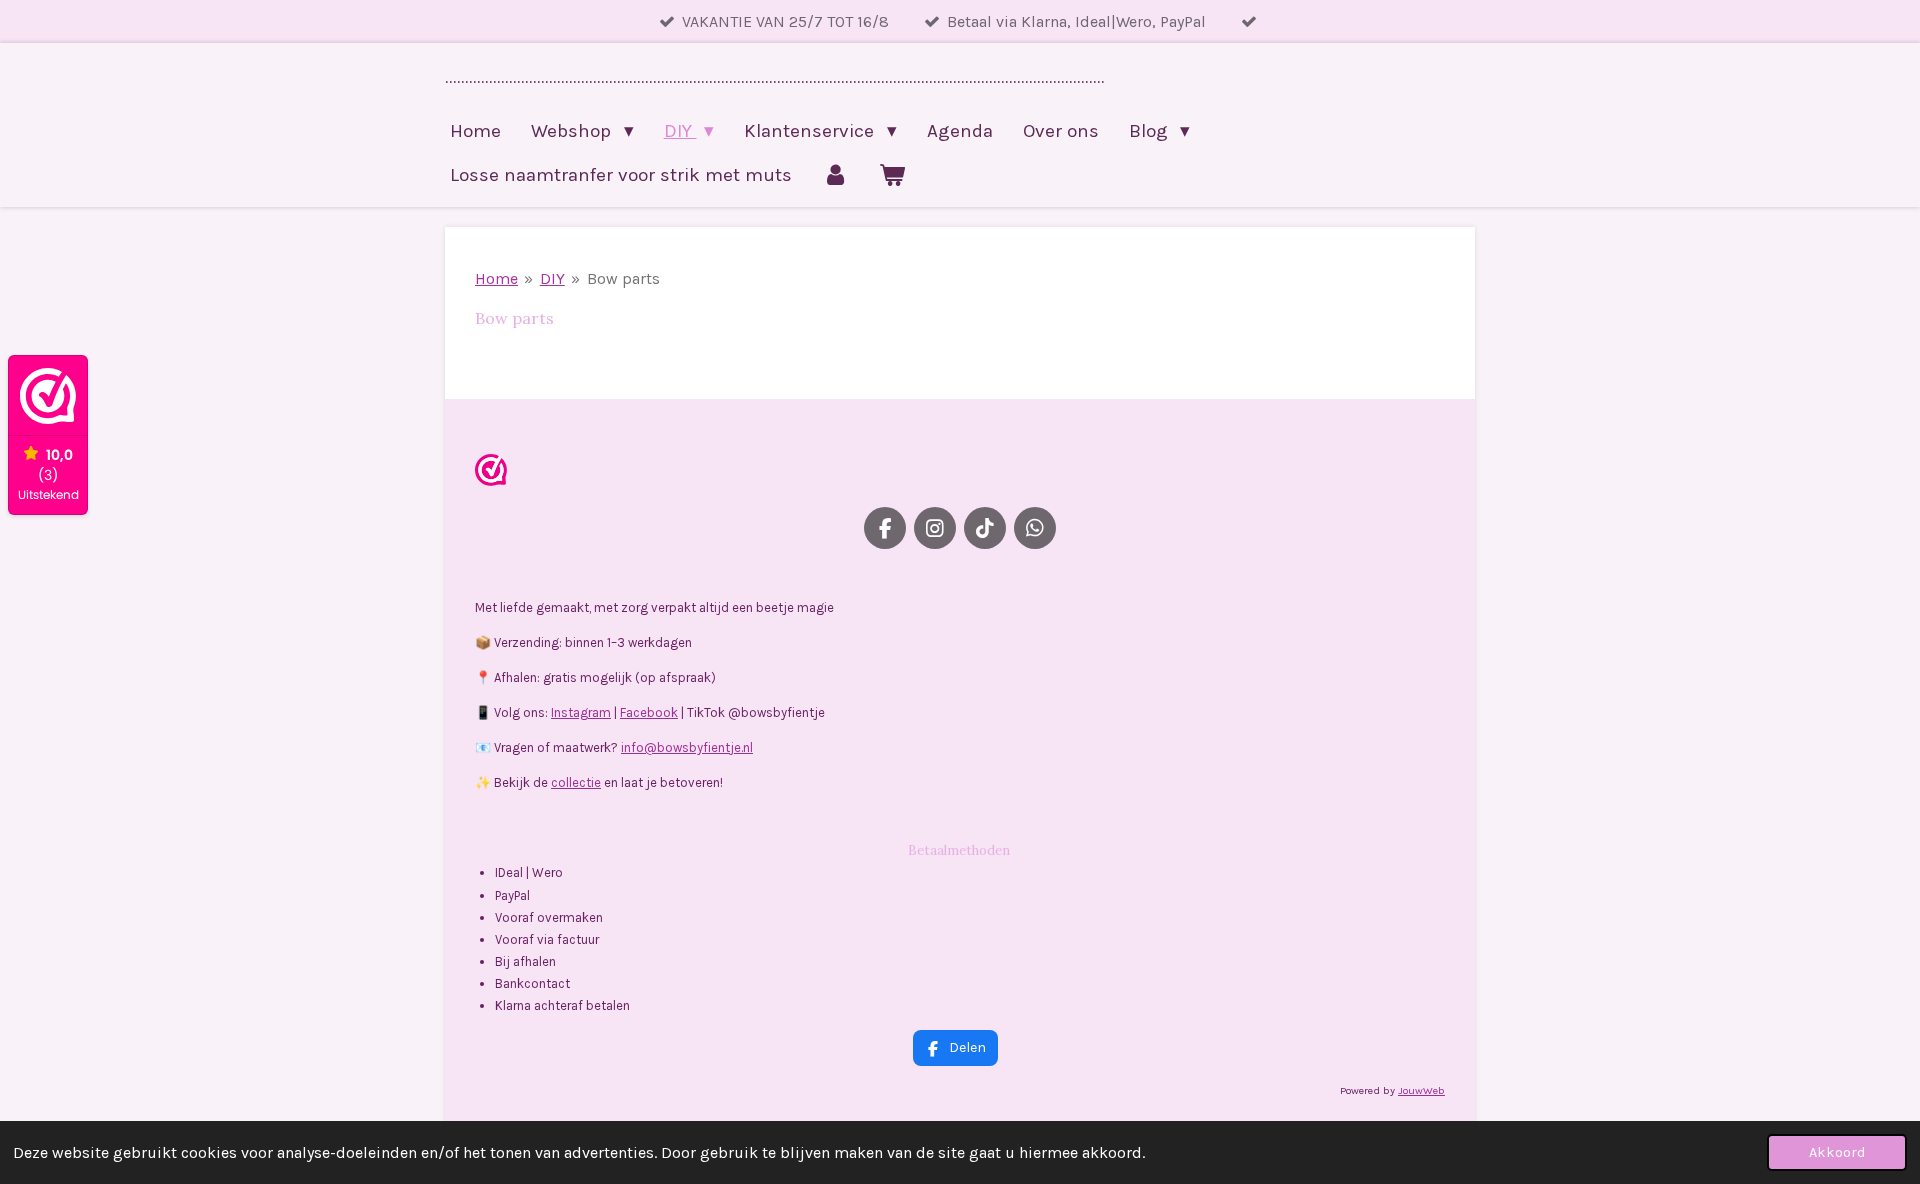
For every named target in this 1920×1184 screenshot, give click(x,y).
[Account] (835, 175)
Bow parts (623, 278)
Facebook (649, 712)
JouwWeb (1421, 1090)
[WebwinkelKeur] (491, 473)
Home (496, 278)
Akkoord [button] (1837, 1152)
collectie (576, 782)
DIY (552, 278)
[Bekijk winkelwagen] (892, 175)
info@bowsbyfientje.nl (687, 747)
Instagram (581, 712)
